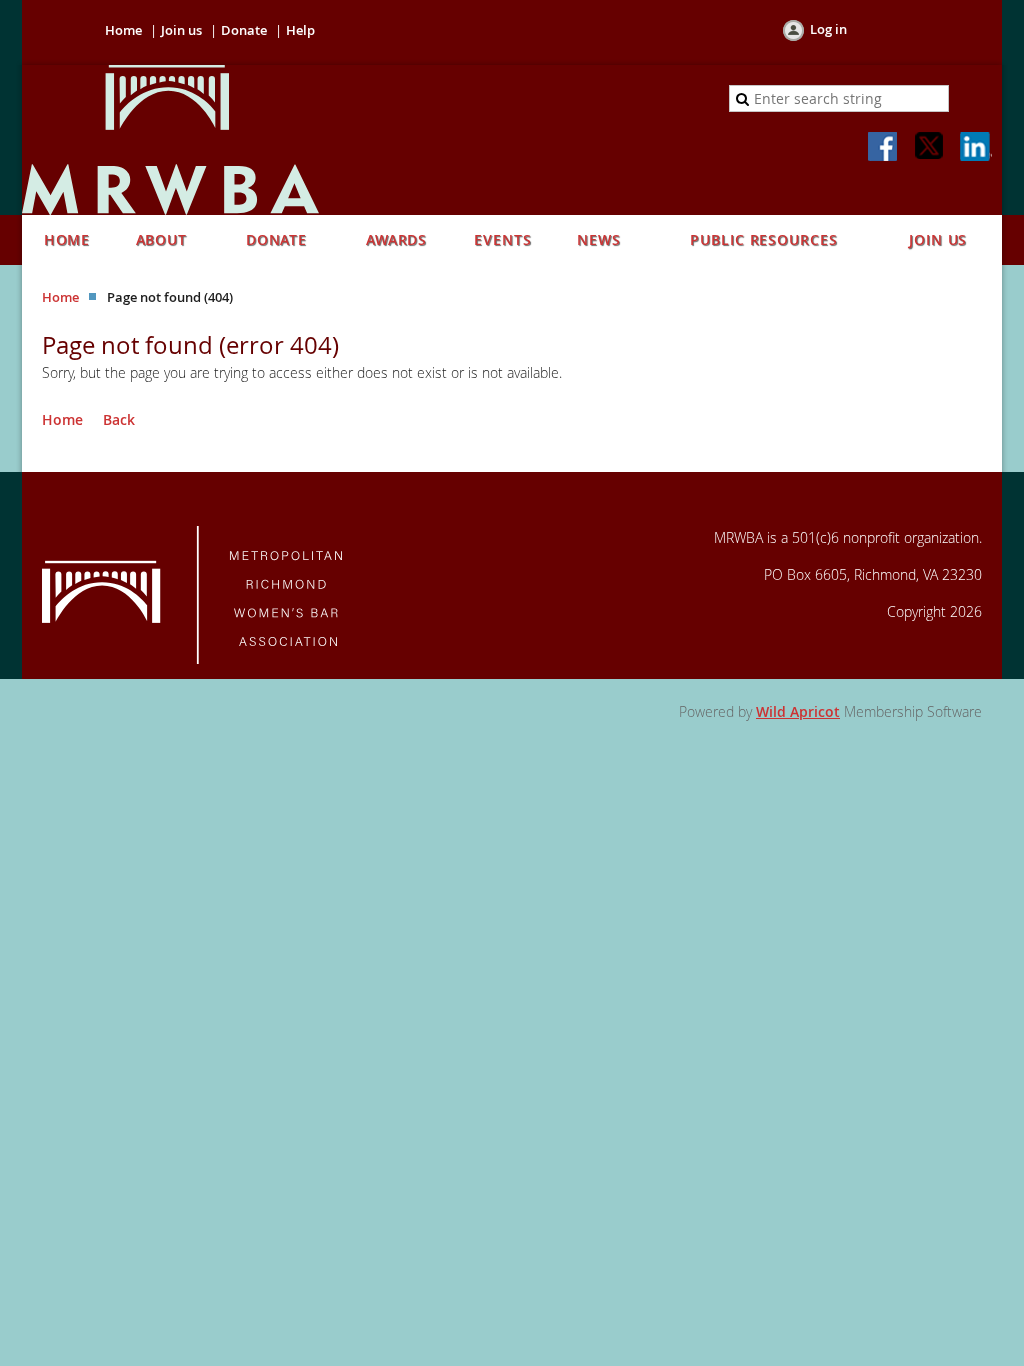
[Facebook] (884, 148)
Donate (244, 30)
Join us (181, 30)
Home (123, 30)
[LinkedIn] (976, 148)
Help (300, 30)
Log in (828, 29)
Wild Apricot (798, 711)
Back (119, 419)
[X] (930, 148)
